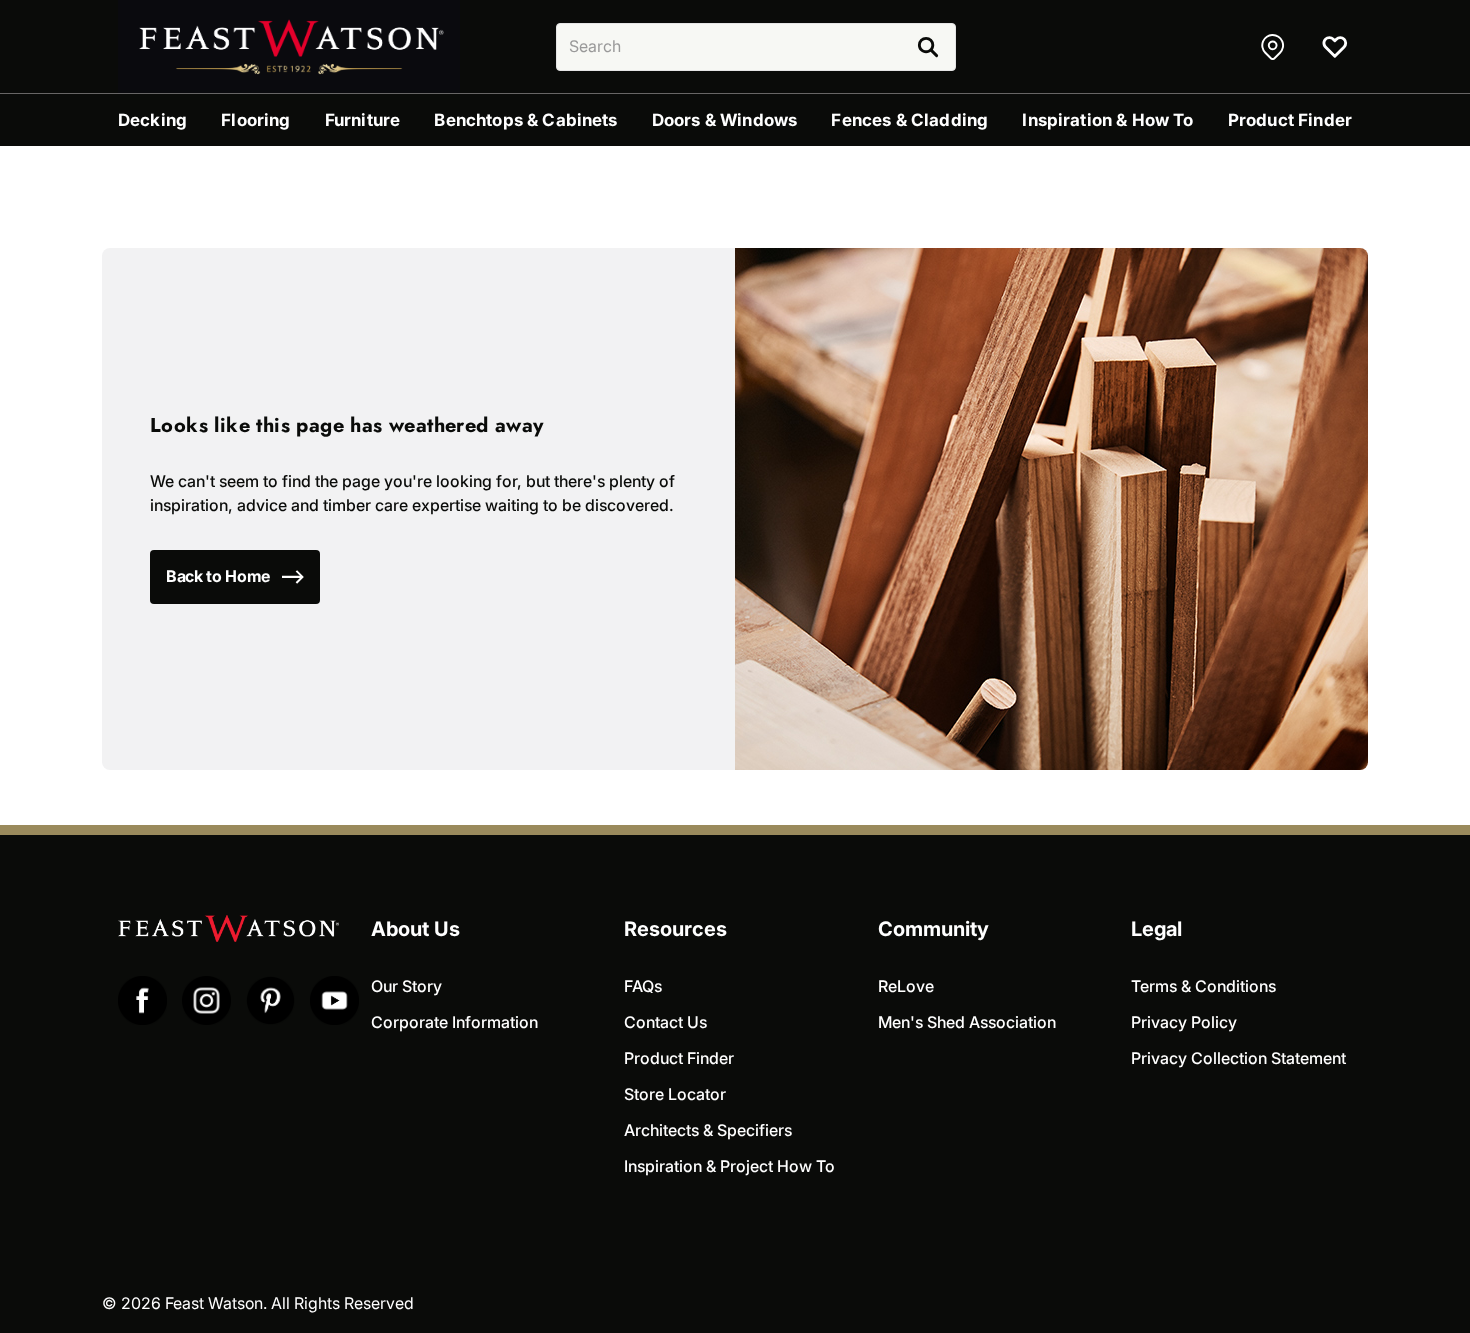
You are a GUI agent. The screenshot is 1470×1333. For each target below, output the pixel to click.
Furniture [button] (362, 120)
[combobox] (756, 47)
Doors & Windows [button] (724, 120)
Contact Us (665, 1022)
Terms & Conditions (1203, 986)
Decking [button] (152, 120)
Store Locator (675, 1094)
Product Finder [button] (1290, 120)
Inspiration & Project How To (729, 1166)
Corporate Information (454, 1022)
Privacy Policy (1184, 1022)
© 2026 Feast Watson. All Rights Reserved (258, 1303)
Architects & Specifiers (708, 1130)
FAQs (643, 986)
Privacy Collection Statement (1238, 1058)
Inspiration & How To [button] (1107, 120)
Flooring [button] (255, 120)
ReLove (906, 986)
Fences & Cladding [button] (909, 120)
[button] (1275, 47)
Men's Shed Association (967, 1022)
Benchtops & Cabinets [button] (525, 120)
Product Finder (679, 1058)
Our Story (406, 986)
